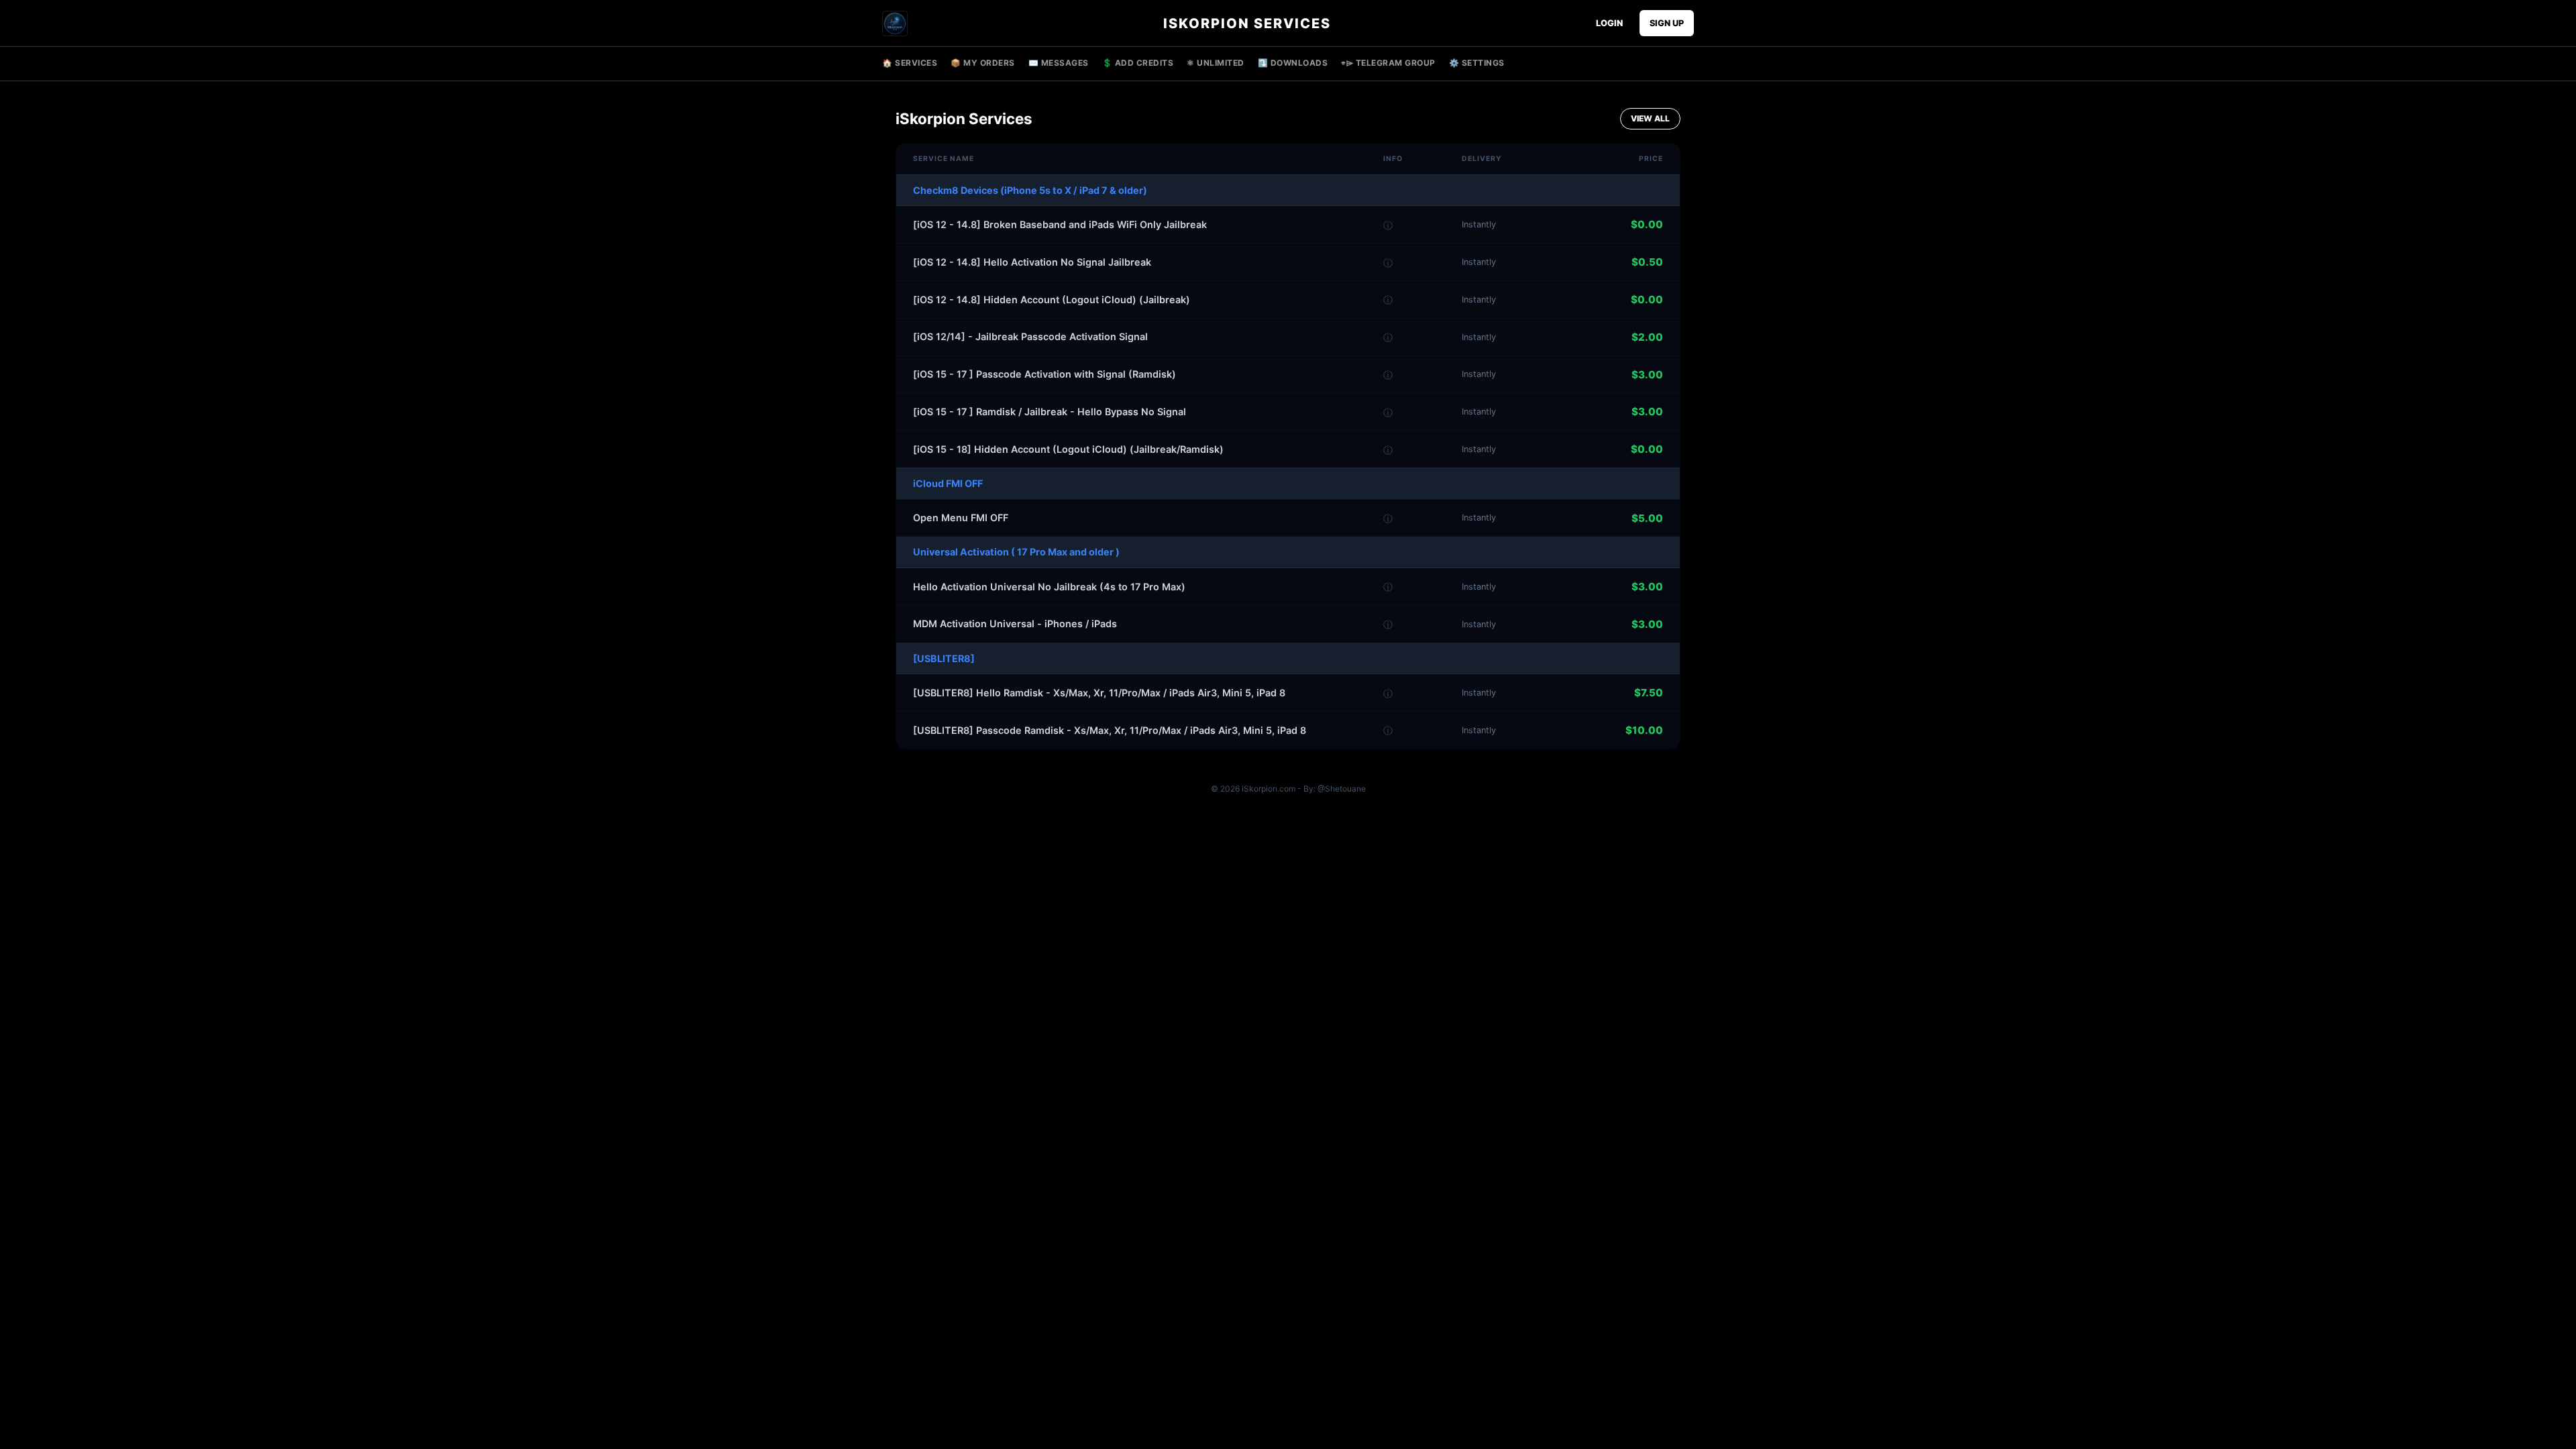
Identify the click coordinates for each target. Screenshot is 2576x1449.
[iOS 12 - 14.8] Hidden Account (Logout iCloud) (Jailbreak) (1052, 300)
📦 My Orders (983, 63)
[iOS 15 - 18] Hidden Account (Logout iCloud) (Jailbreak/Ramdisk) (1068, 449)
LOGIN (1609, 23)
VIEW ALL (1650, 118)
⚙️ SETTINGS (1477, 63)
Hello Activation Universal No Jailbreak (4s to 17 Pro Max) (1049, 587)
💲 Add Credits (1138, 63)
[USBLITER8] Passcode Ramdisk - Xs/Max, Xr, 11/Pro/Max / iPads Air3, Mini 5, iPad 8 (1110, 730)
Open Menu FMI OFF (961, 518)
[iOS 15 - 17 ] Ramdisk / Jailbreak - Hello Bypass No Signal (1050, 412)
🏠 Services (910, 63)
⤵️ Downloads (1293, 63)
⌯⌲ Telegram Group (1388, 63)
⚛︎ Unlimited (1216, 63)
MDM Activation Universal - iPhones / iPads (1015, 624)
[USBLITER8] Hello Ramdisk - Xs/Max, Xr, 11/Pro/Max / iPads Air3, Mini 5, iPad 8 (1099, 693)
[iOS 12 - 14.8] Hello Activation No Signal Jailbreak (1032, 262)
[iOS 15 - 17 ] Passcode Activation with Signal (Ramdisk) (1044, 374)
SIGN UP (1667, 23)
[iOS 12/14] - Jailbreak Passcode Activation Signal (1030, 336)
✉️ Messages (1059, 63)
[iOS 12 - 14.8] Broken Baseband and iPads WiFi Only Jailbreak (1060, 224)
